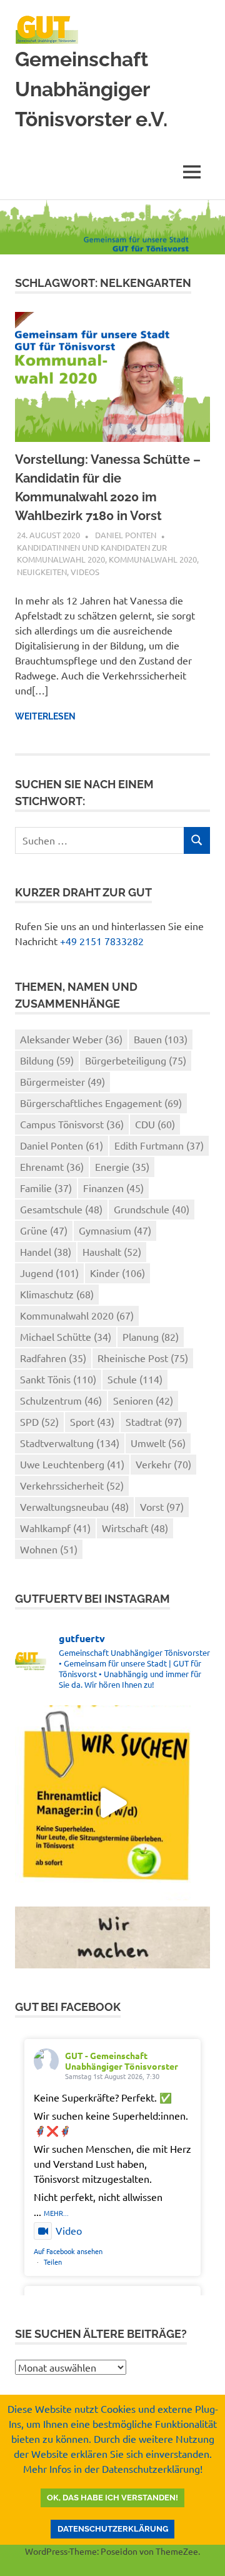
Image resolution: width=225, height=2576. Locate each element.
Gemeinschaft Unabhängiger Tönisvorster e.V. (91, 89)
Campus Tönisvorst (72, 1124)
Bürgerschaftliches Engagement (101, 1103)
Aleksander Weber (71, 1039)
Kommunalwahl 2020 (153, 559)
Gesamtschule (61, 1209)
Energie (122, 1166)
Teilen (53, 2262)
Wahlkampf (55, 1528)
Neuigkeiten (42, 572)
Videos (85, 572)
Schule (135, 1379)
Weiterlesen (45, 716)
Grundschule (152, 1209)
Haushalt (112, 1251)
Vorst (162, 1506)
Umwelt (158, 1443)
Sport (92, 1421)
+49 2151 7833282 (102, 941)
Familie (46, 1188)
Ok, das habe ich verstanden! (112, 2498)
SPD (39, 1421)
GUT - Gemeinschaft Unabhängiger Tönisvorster (122, 2061)
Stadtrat (154, 1421)
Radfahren (53, 1358)
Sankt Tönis (58, 1379)
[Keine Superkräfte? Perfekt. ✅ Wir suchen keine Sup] (112, 1803)
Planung (151, 1336)
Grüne (44, 1230)
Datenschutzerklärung (113, 2529)
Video (69, 2230)
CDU (155, 1124)
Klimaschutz (57, 1294)
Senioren (143, 1400)
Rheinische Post (143, 1358)
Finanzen (113, 1188)
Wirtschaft (135, 1528)
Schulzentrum (61, 1400)
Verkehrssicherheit (72, 1485)
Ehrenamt (52, 1166)
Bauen (161, 1039)
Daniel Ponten (126, 535)
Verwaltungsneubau (74, 1506)
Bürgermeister (62, 1081)
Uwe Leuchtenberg (72, 1464)
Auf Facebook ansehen (68, 2251)
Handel (46, 1251)
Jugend (49, 1273)
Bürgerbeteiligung (136, 1060)
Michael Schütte (66, 1336)
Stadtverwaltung (70, 1443)
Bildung (47, 1060)
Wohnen (49, 1549)
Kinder (117, 1273)
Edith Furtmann (159, 1145)
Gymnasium (115, 1230)
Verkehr (163, 1464)
